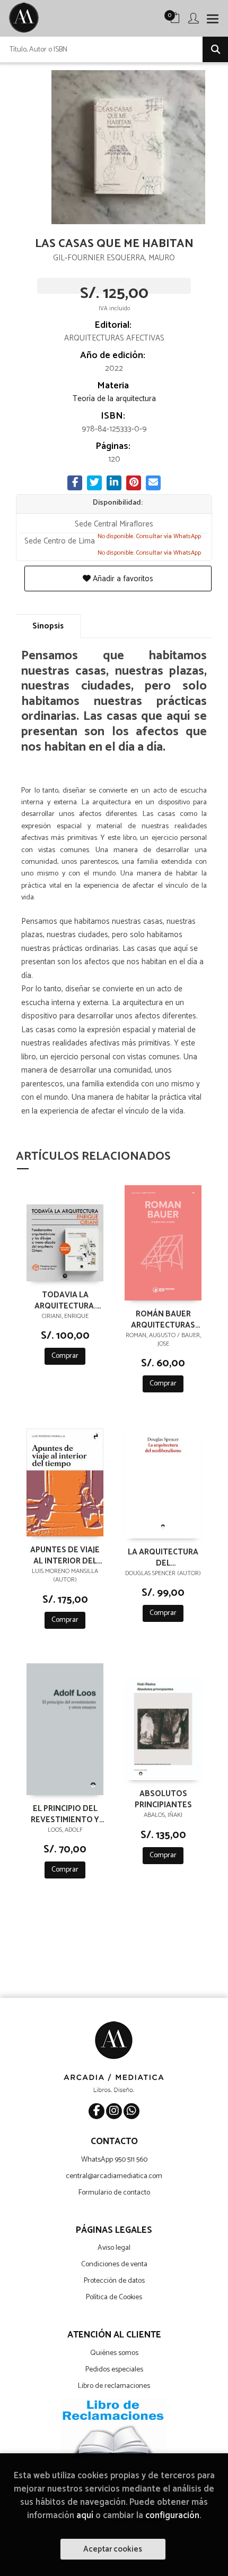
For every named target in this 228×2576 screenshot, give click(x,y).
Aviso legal (114, 2248)
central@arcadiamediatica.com (114, 2176)
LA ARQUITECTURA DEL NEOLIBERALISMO (163, 1557)
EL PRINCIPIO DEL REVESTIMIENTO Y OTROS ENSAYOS (65, 1814)
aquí (85, 2516)
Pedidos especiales (114, 2370)
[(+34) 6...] (131, 2111)
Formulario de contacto (114, 2193)
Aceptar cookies (113, 2549)
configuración (172, 2516)
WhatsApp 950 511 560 (114, 2160)
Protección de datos (114, 2281)
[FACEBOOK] (97, 2111)
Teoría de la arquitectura (114, 399)
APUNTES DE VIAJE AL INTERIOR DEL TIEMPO (65, 1555)
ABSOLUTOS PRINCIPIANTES (163, 1799)
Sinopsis (48, 626)
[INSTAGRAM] (114, 2111)
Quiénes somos (114, 2353)
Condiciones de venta (114, 2264)
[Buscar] (215, 49)
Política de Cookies (114, 2297)
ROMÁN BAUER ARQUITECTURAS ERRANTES (163, 1319)
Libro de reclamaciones (114, 2386)
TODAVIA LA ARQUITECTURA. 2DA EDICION (65, 1300)
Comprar (65, 1356)
